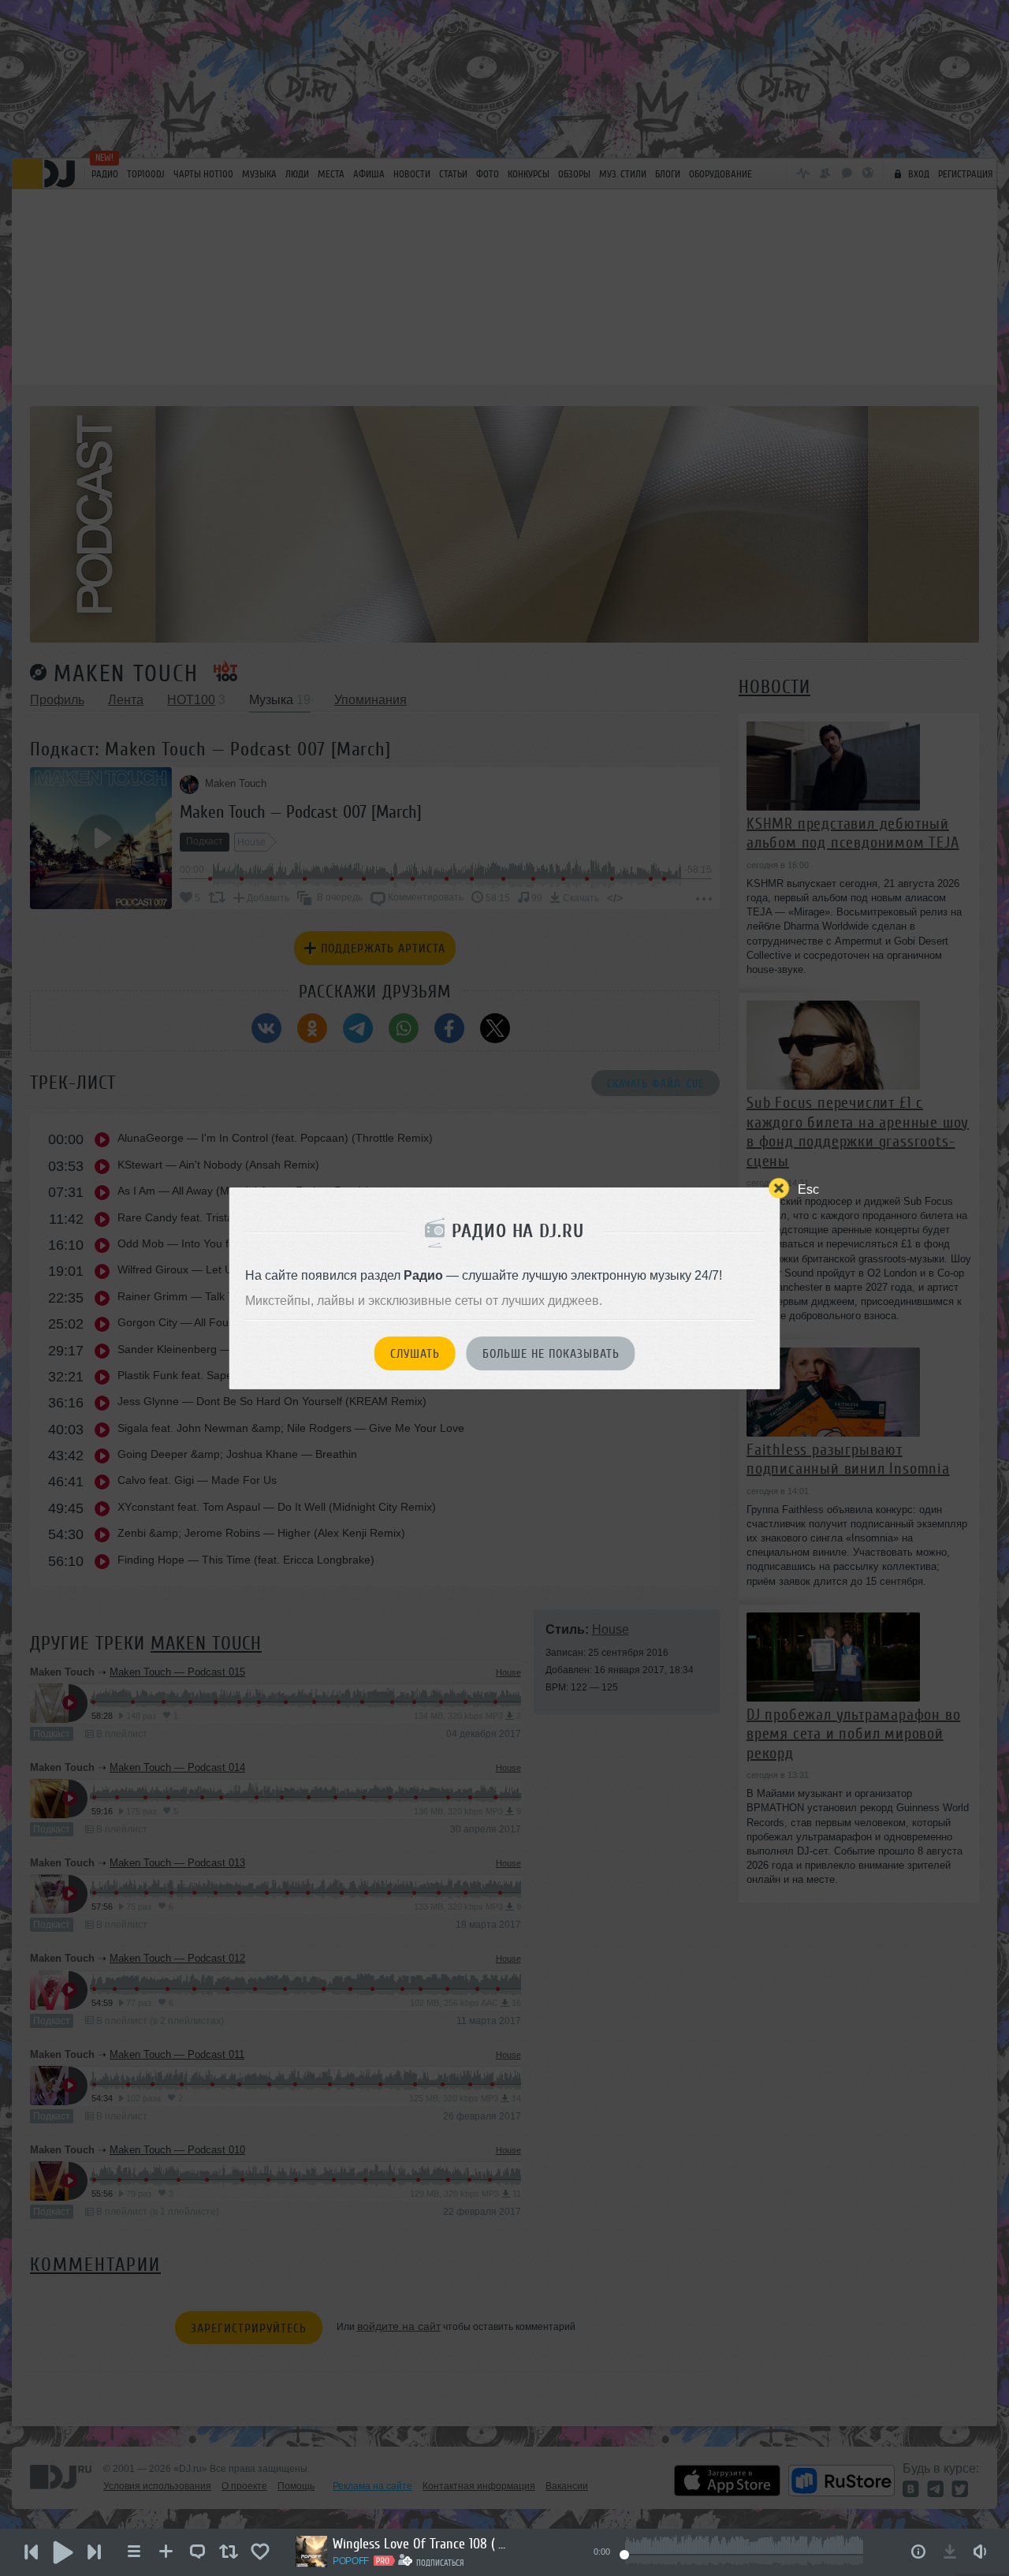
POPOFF (351, 2561)
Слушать (415, 1354)
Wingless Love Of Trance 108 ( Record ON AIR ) (419, 2544)
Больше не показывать (551, 1354)
